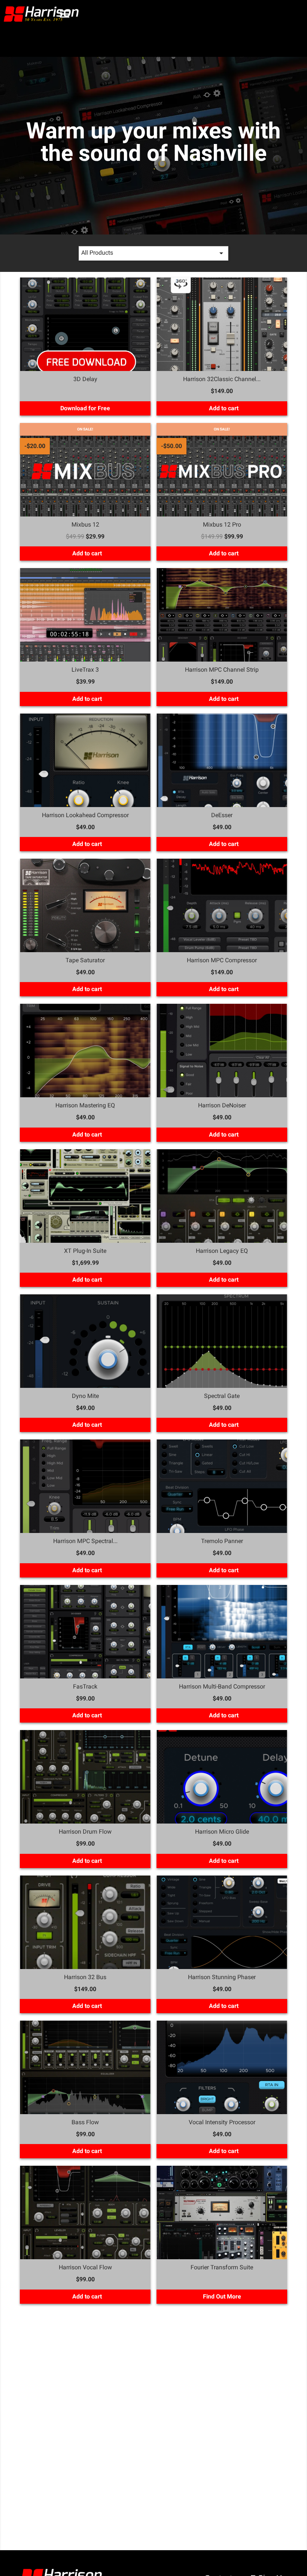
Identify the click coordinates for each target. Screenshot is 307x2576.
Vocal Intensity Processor (222, 2122)
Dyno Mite (85, 1396)
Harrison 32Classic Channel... (222, 379)
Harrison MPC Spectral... (85, 1541)
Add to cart (223, 408)
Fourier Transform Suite (222, 2267)
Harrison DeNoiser (222, 1105)
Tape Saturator (85, 960)
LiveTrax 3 (85, 670)
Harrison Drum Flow (85, 1832)
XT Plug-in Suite (85, 1251)
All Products (153, 253)
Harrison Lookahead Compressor (85, 815)
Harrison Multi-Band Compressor (222, 1686)
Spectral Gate (222, 1396)
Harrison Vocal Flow (85, 2267)
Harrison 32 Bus (85, 1977)
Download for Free (85, 408)
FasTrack (85, 1686)
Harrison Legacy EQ (222, 1251)
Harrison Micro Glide (222, 1832)
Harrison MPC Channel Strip (222, 670)
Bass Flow (85, 2122)
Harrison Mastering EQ (85, 1105)
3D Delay (85, 379)
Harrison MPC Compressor (222, 960)
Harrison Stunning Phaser (222, 1977)
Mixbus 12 (85, 525)
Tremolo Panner (222, 1541)
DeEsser (222, 815)
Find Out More (222, 2296)
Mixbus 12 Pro (222, 525)
